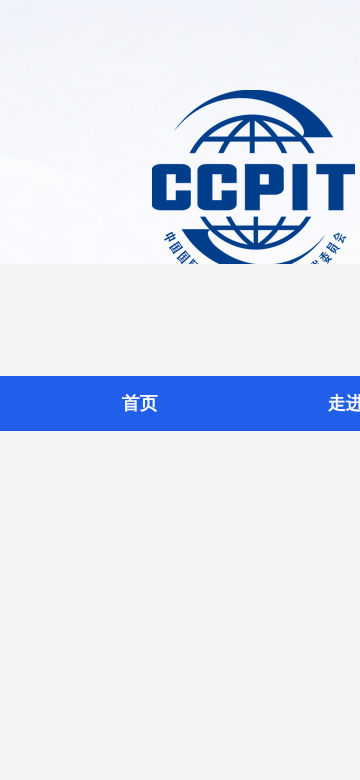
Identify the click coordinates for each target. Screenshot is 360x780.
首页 (140, 403)
